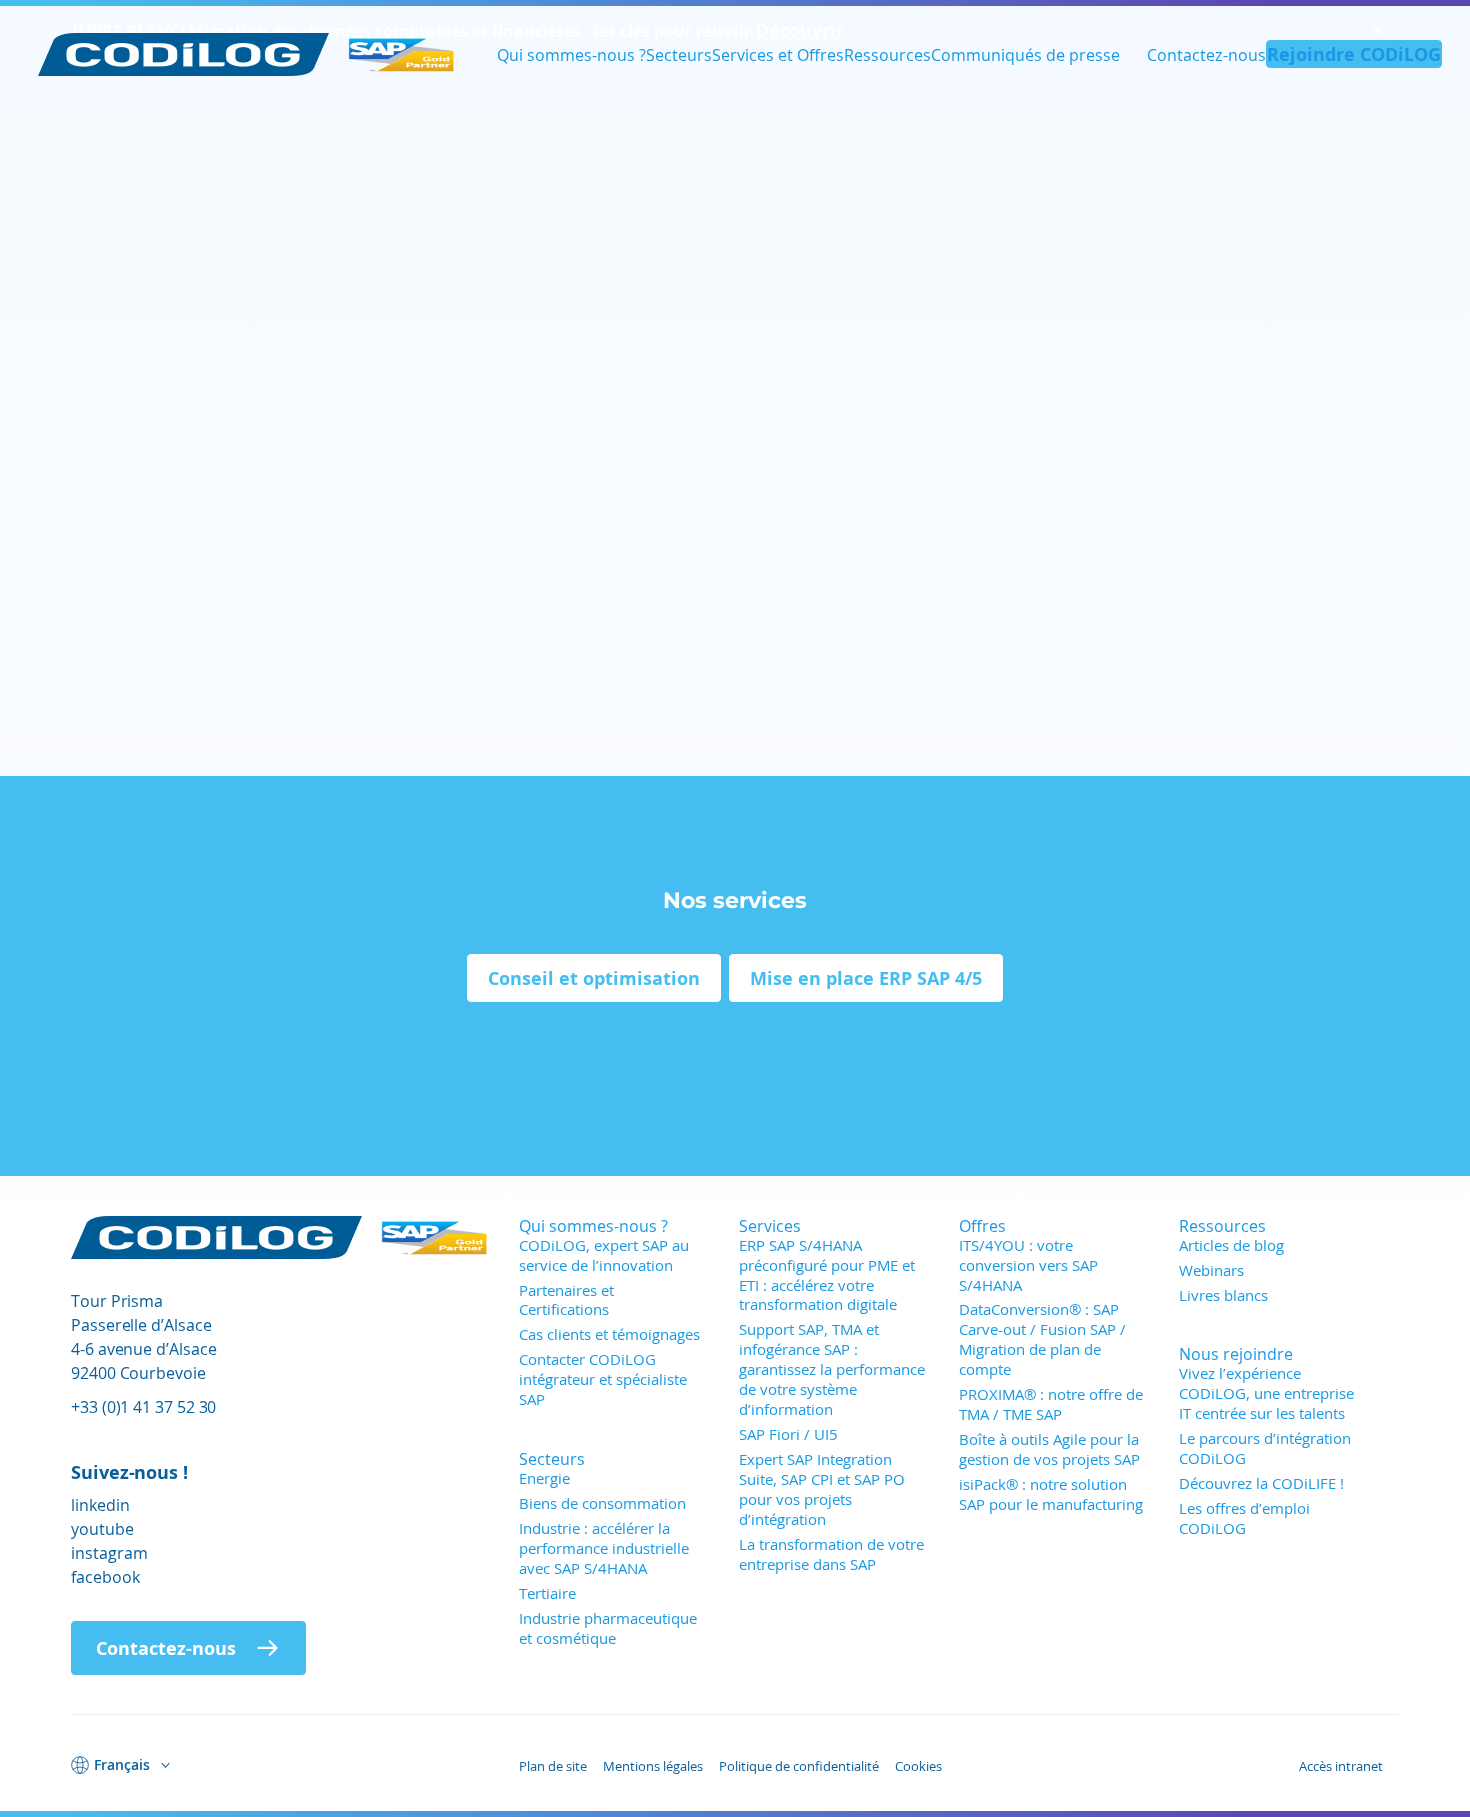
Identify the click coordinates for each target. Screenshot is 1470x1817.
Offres (982, 1225)
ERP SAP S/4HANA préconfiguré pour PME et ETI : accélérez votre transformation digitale (827, 1275)
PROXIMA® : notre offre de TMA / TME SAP (1051, 1404)
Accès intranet (1341, 1766)
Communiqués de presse (1025, 54)
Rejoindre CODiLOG (1354, 54)
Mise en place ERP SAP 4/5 (866, 978)
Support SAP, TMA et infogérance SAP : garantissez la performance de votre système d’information (832, 1369)
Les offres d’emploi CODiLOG (1244, 1518)
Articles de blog (1231, 1245)
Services (770, 1225)
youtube (102, 1528)
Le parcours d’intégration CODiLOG (1265, 1448)
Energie (544, 1478)
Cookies (918, 1766)
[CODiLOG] (247, 54)
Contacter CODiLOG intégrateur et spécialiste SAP (603, 1379)
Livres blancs (1223, 1295)
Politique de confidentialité (799, 1766)
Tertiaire (547, 1593)
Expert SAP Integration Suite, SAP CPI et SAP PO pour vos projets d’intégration (822, 1489)
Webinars (1211, 1270)
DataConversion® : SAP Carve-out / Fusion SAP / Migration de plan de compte (1042, 1339)
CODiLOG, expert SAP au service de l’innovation (604, 1255)
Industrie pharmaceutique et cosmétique (608, 1628)
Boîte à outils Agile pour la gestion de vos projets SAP (1049, 1449)
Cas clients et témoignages (609, 1334)
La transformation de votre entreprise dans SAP (831, 1554)
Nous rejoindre (1236, 1353)
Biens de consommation (602, 1503)
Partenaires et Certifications (566, 1300)
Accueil (98, 150)
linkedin (100, 1504)
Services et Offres (778, 54)
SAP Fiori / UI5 (788, 1434)
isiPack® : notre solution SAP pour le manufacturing (1051, 1494)
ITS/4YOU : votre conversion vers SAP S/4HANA (1028, 1265)
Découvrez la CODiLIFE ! (1261, 1483)
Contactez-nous (1206, 54)
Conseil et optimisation (594, 978)
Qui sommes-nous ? (571, 54)
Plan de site (553, 1766)
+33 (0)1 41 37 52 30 (143, 1406)
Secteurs (679, 54)
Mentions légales (653, 1766)
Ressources (887, 54)
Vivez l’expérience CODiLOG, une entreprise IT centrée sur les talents (1266, 1393)
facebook (105, 1576)
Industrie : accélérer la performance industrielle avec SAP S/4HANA (604, 1548)
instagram (109, 1552)
